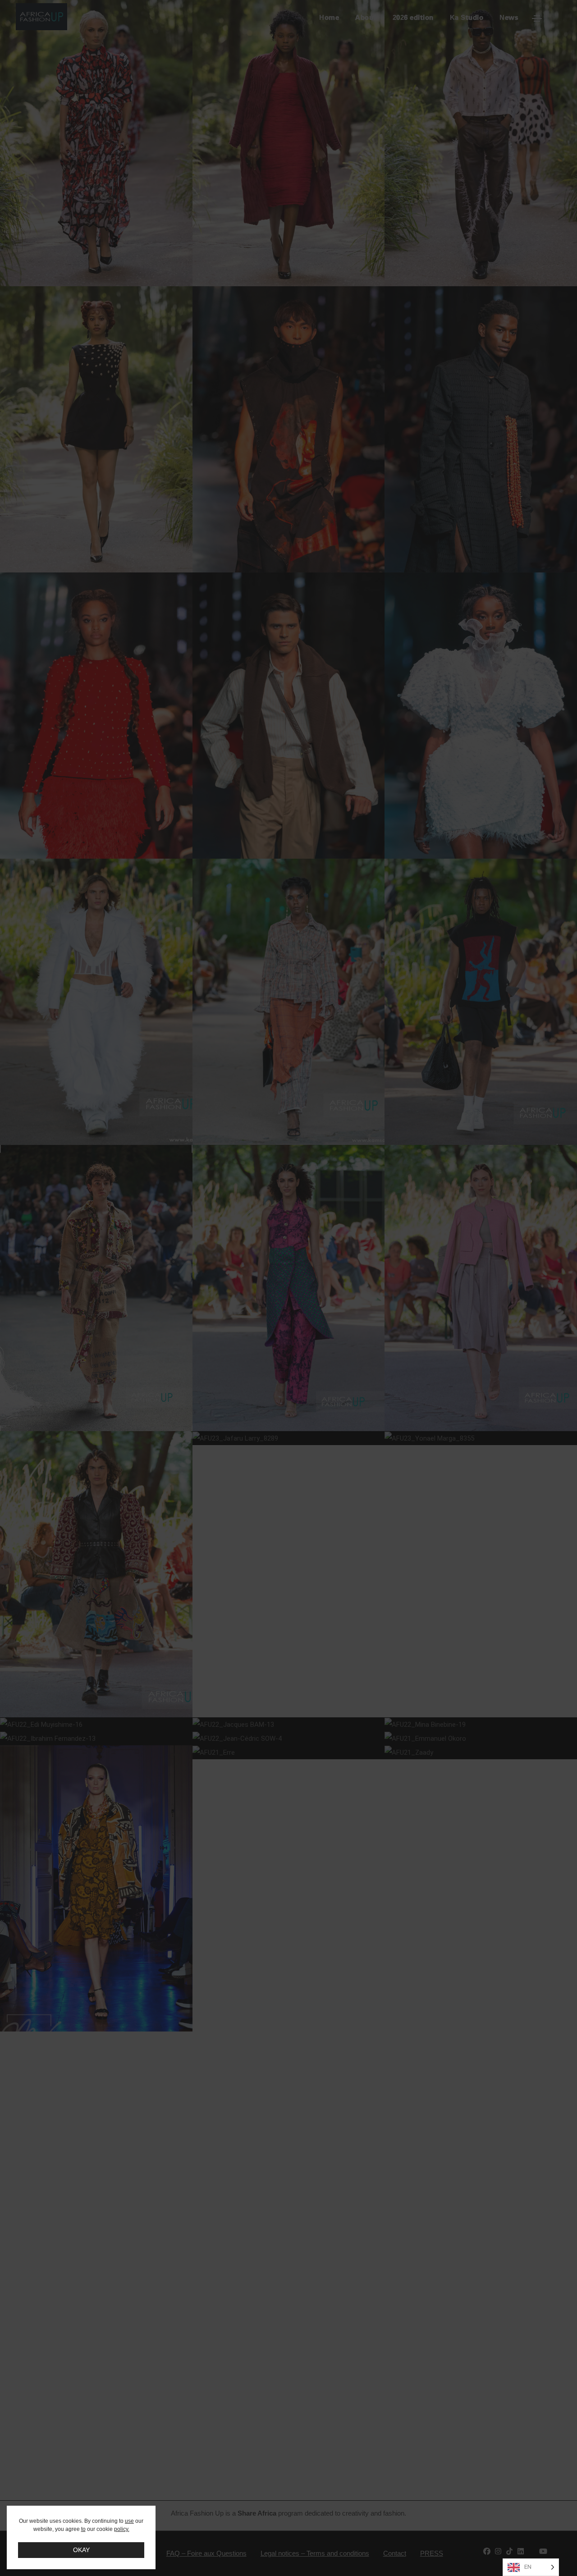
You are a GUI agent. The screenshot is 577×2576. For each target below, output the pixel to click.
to (83, 2529)
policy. (122, 2529)
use (129, 2521)
